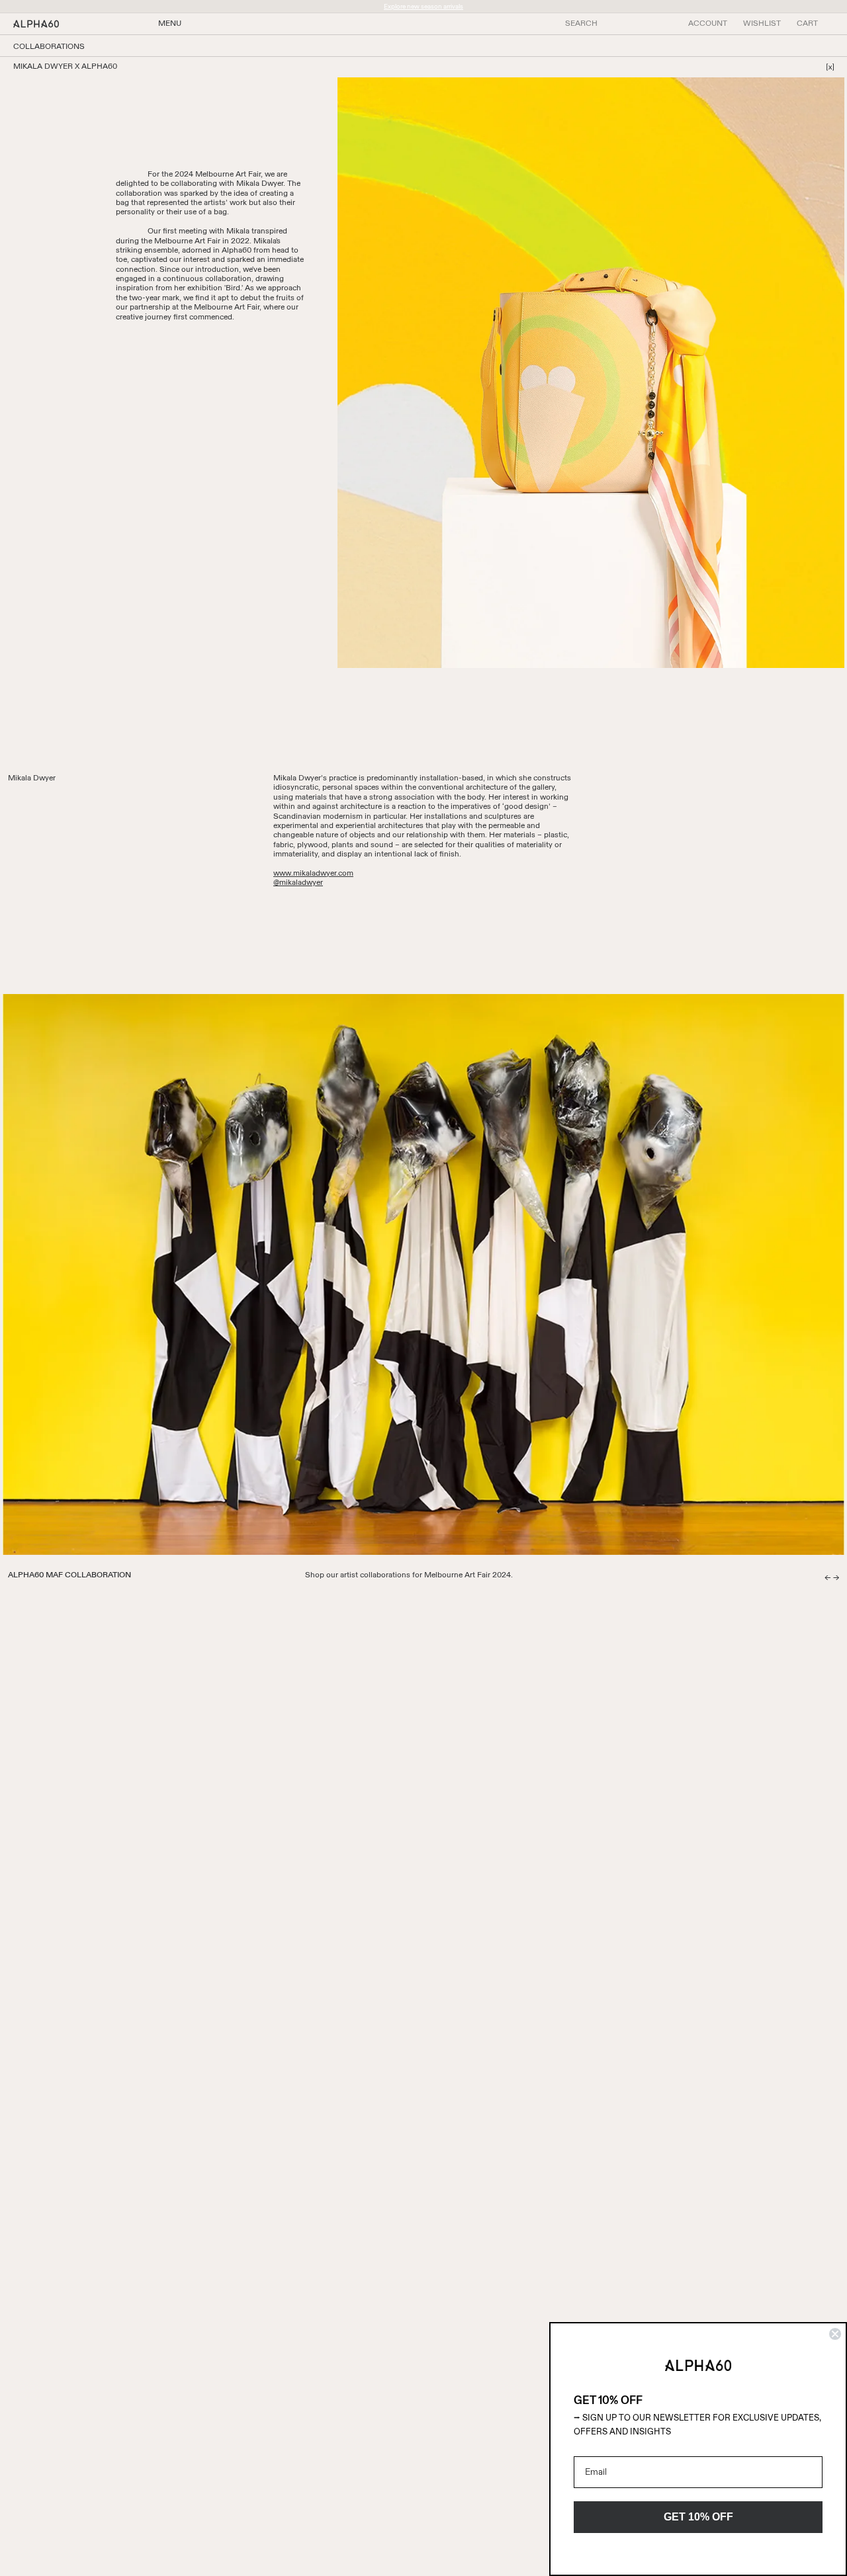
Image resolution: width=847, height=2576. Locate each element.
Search (581, 24)
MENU (170, 24)
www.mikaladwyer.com (313, 874)
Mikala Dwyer (260, 184)
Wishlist (762, 24)
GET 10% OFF (698, 2517)
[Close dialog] (835, 2334)
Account (708, 24)
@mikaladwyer (298, 883)
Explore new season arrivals (423, 7)
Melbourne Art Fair (228, 175)
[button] (807, 24)
